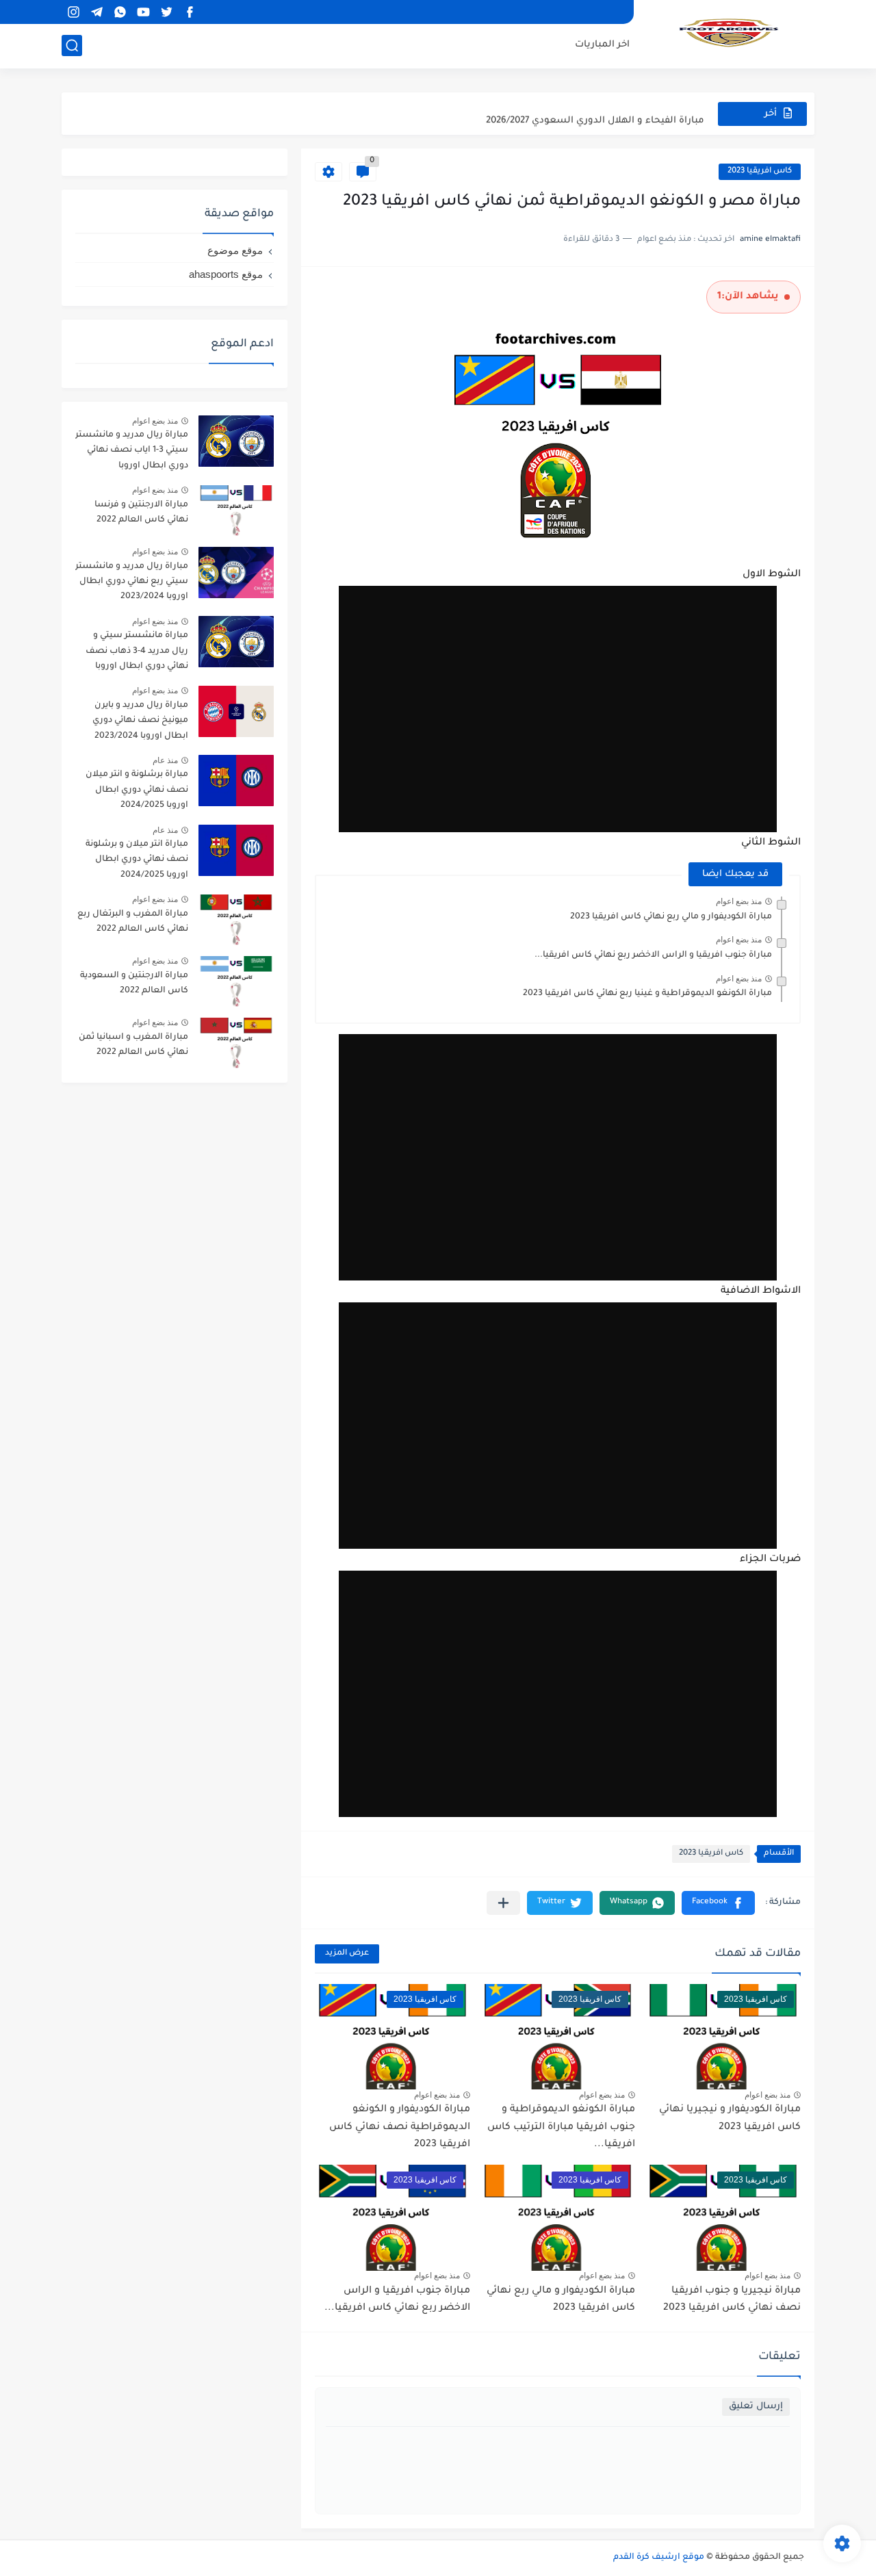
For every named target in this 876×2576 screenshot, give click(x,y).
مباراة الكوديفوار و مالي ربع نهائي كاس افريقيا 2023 (671, 917)
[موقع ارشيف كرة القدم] (729, 33)
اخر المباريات (602, 45)
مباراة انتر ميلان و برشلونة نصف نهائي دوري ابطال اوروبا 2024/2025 (137, 860)
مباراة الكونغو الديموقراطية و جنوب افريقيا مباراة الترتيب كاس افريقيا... (561, 2127)
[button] (718, 1903)
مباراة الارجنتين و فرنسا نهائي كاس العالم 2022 (141, 513)
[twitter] (166, 12)
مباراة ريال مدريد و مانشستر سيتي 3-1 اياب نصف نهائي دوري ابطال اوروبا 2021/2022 (132, 453)
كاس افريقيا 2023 (760, 171)
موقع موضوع (235, 250)
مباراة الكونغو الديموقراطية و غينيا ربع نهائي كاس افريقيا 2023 (647, 994)
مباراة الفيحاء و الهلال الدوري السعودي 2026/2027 (595, 113)
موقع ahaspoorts (226, 274)
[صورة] (236, 441)
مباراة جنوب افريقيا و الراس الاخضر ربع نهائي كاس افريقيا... (653, 955)
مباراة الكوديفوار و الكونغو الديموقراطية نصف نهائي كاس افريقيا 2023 (400, 2127)
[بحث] (72, 46)
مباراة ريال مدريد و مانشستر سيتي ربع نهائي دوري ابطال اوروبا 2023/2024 (132, 582)
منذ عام (165, 760)
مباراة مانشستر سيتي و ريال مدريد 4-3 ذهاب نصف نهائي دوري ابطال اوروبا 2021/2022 (137, 653)
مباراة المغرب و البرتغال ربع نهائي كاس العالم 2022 (133, 922)
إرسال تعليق (756, 2407)
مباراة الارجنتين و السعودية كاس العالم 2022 (134, 983)
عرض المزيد (347, 1954)
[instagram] (73, 12)
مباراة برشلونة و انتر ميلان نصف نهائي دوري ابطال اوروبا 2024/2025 (137, 790)
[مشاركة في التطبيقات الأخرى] (503, 1903)
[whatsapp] (120, 12)
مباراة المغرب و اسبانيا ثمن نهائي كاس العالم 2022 (133, 1045)
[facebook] (190, 12)
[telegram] (96, 12)
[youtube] (143, 12)
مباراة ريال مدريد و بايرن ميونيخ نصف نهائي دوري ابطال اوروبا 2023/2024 (140, 721)
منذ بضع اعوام (739, 901)
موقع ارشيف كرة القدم (659, 2558)
